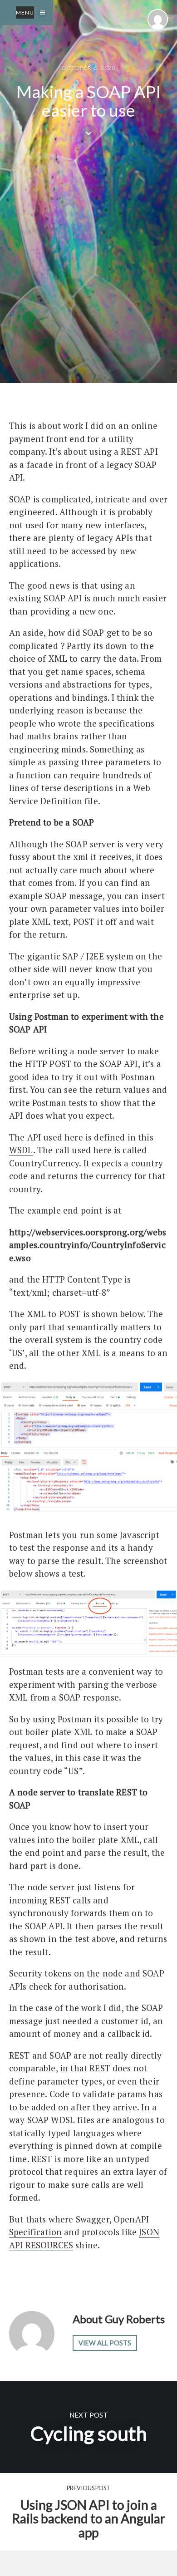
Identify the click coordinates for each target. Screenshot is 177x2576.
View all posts (105, 2343)
